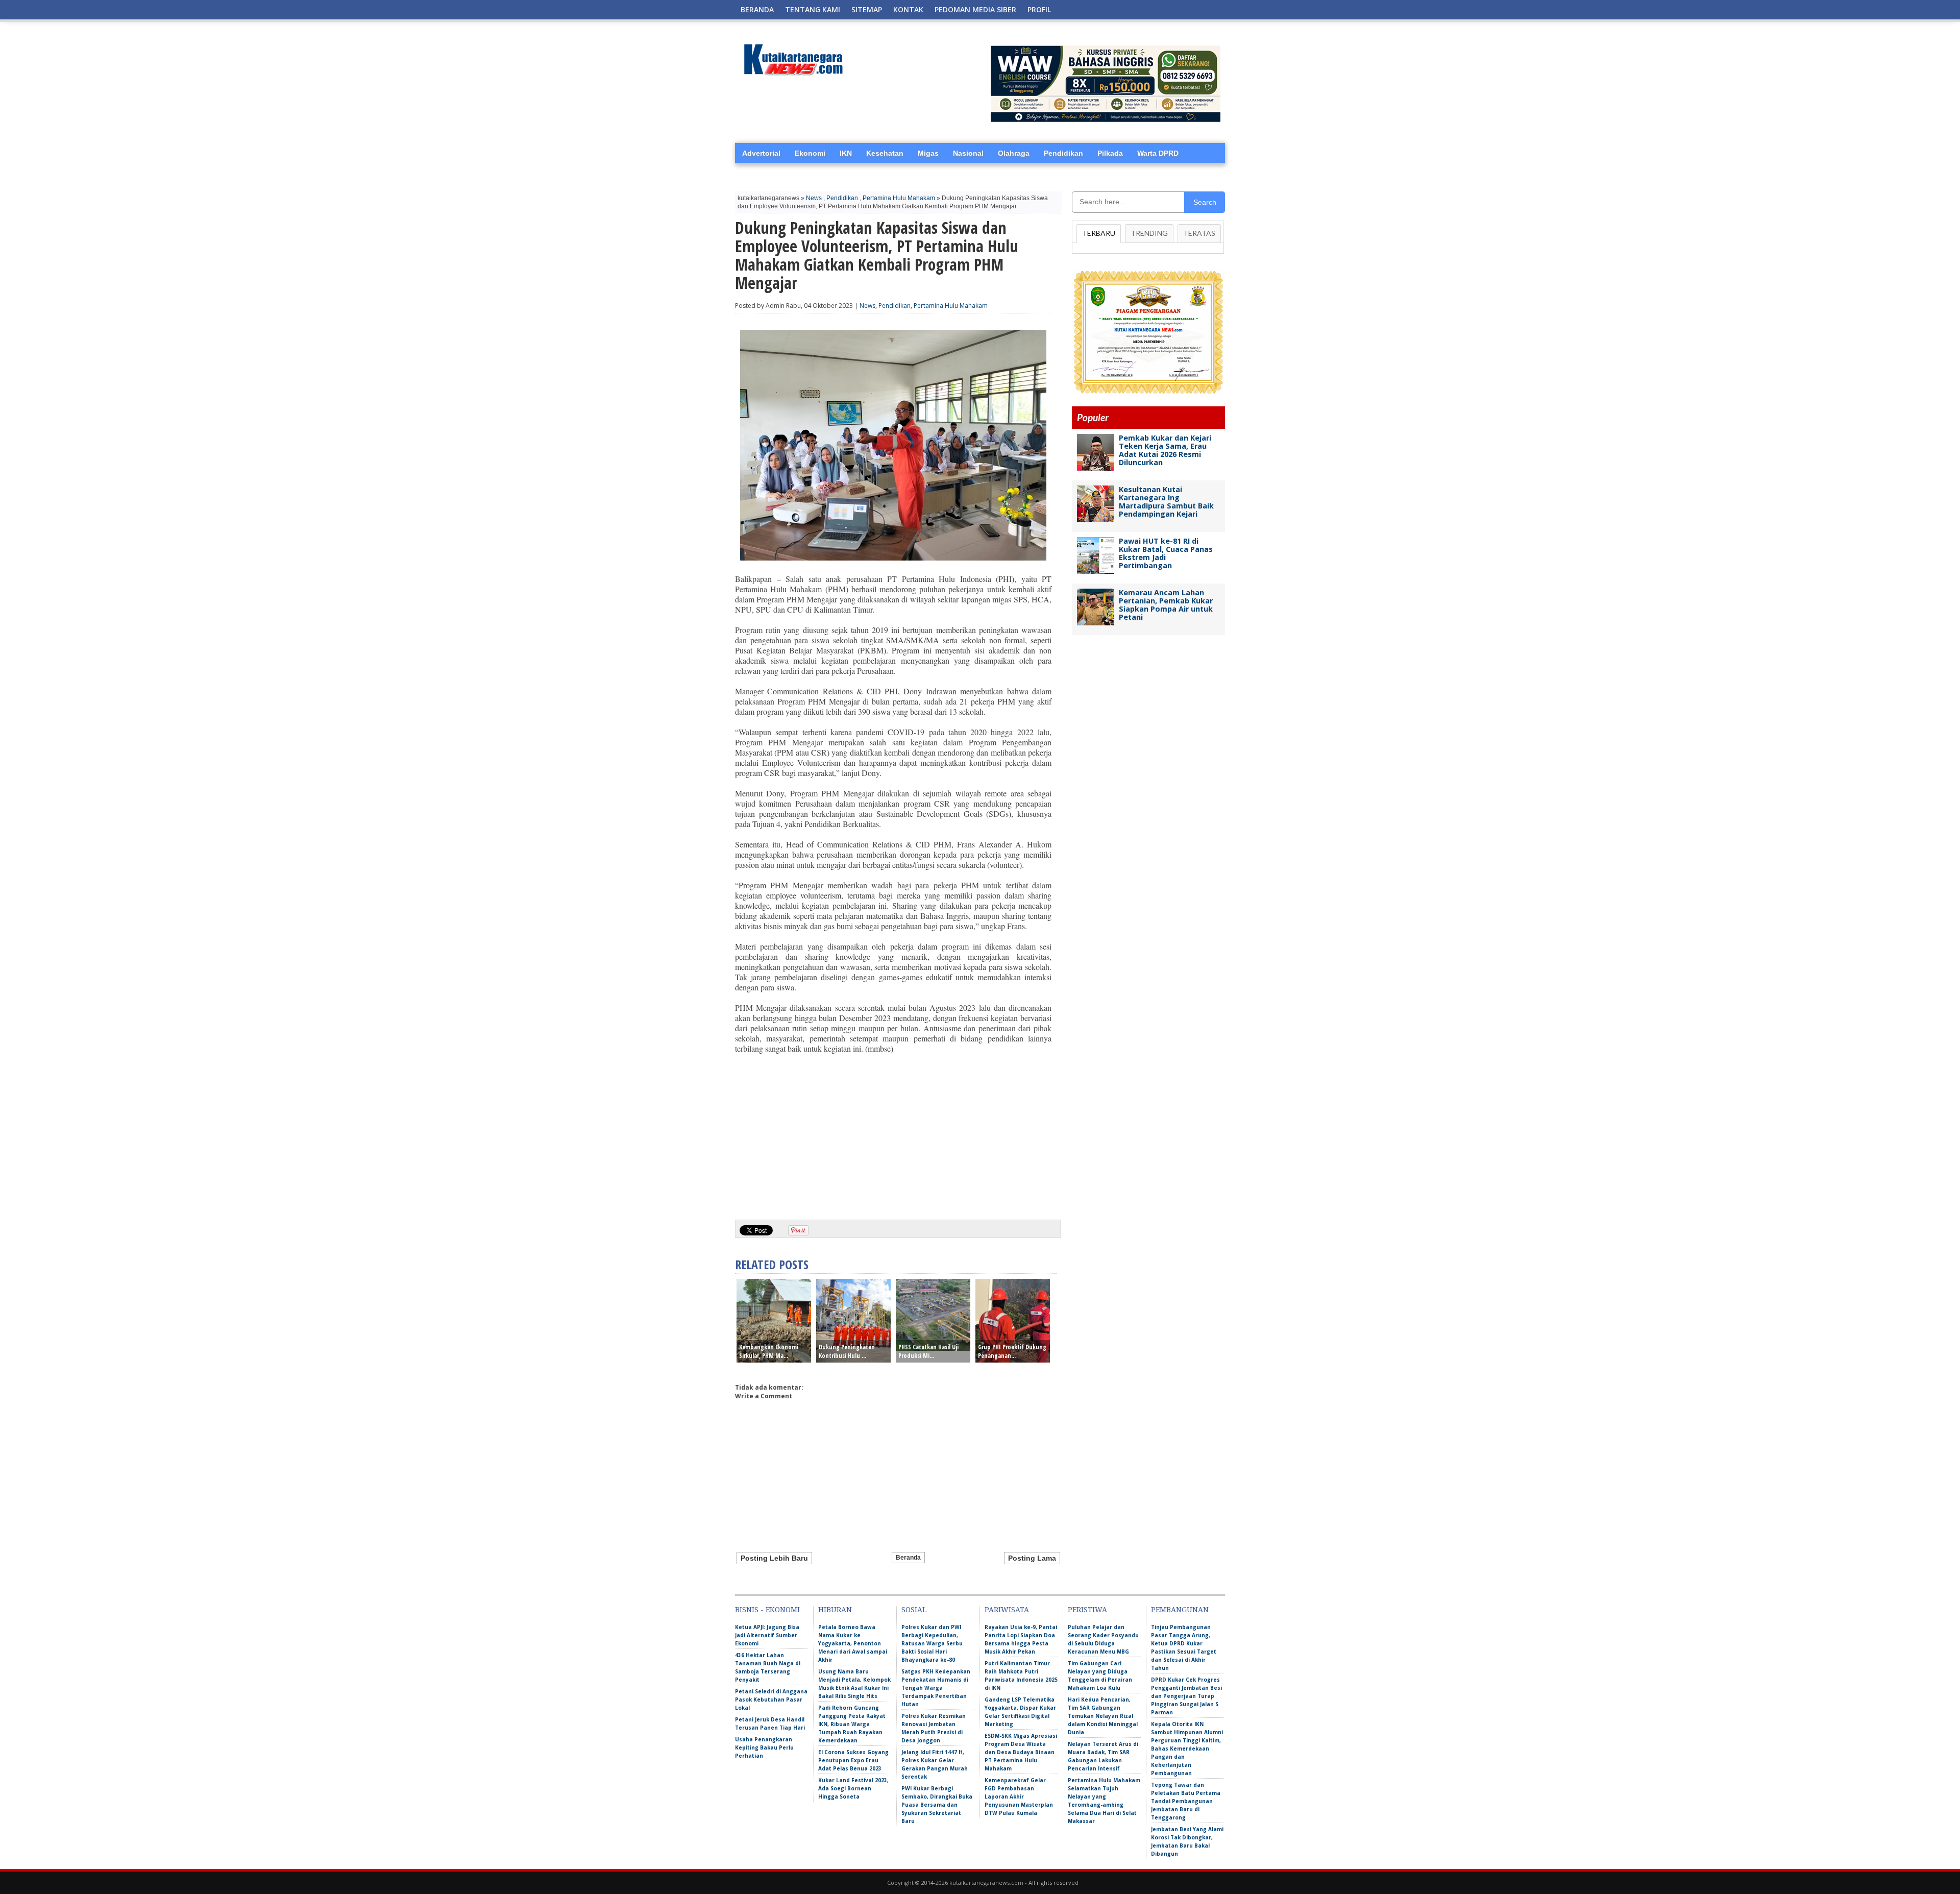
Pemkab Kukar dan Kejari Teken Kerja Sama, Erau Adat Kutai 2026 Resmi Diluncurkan (1165, 450)
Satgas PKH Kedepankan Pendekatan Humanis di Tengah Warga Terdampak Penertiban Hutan (936, 1688)
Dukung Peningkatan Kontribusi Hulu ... (847, 1351)
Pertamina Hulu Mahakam (899, 198)
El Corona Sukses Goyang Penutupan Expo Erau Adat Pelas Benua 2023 (853, 1760)
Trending (1149, 233)
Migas (928, 153)
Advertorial (761, 153)
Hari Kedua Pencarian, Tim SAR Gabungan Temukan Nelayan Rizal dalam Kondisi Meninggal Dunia (1103, 1716)
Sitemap (867, 9)
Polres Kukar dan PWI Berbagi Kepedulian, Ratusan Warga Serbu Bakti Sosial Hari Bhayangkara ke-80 (932, 1643)
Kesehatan (885, 153)
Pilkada (1110, 153)
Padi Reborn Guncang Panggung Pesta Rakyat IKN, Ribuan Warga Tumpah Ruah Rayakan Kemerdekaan (852, 1724)
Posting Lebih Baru (774, 1558)
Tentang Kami (813, 9)
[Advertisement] (893, 1133)
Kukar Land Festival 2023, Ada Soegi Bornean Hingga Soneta (853, 1788)
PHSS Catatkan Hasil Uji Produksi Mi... (928, 1351)
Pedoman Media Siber (975, 9)
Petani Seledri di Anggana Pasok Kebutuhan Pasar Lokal (771, 1699)
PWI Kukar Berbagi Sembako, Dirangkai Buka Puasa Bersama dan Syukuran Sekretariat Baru (937, 1805)
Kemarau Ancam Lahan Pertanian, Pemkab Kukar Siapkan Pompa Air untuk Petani (1166, 605)
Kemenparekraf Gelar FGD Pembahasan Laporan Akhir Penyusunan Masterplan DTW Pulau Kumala (1019, 1796)
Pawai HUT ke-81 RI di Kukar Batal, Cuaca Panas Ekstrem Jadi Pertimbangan (1166, 553)
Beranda (757, 9)
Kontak (908, 9)
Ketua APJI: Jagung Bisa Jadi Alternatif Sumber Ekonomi (767, 1635)
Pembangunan (1180, 1610)
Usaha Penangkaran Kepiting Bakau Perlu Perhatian (764, 1747)
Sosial (914, 1610)
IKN (846, 153)
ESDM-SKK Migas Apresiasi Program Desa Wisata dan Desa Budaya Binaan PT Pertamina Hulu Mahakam (1021, 1752)
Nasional (968, 153)
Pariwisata (1007, 1610)
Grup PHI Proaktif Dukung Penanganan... (1012, 1351)
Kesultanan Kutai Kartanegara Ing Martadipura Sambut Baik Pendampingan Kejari (1166, 502)
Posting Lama (1032, 1558)
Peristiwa (1087, 1610)
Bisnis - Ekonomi (767, 1610)
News (814, 198)
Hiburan (835, 1610)
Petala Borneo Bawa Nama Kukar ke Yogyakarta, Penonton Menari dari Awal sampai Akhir (853, 1643)
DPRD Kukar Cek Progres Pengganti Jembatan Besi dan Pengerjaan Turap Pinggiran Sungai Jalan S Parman (1186, 1696)
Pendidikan (1063, 153)
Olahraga (1014, 153)
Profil (1039, 9)
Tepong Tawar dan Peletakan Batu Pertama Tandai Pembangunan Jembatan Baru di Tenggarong (1186, 1801)
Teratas (1199, 233)
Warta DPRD (1158, 153)
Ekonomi (810, 153)
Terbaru (1099, 233)
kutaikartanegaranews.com (986, 1883)
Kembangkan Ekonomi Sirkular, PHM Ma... (769, 1351)
